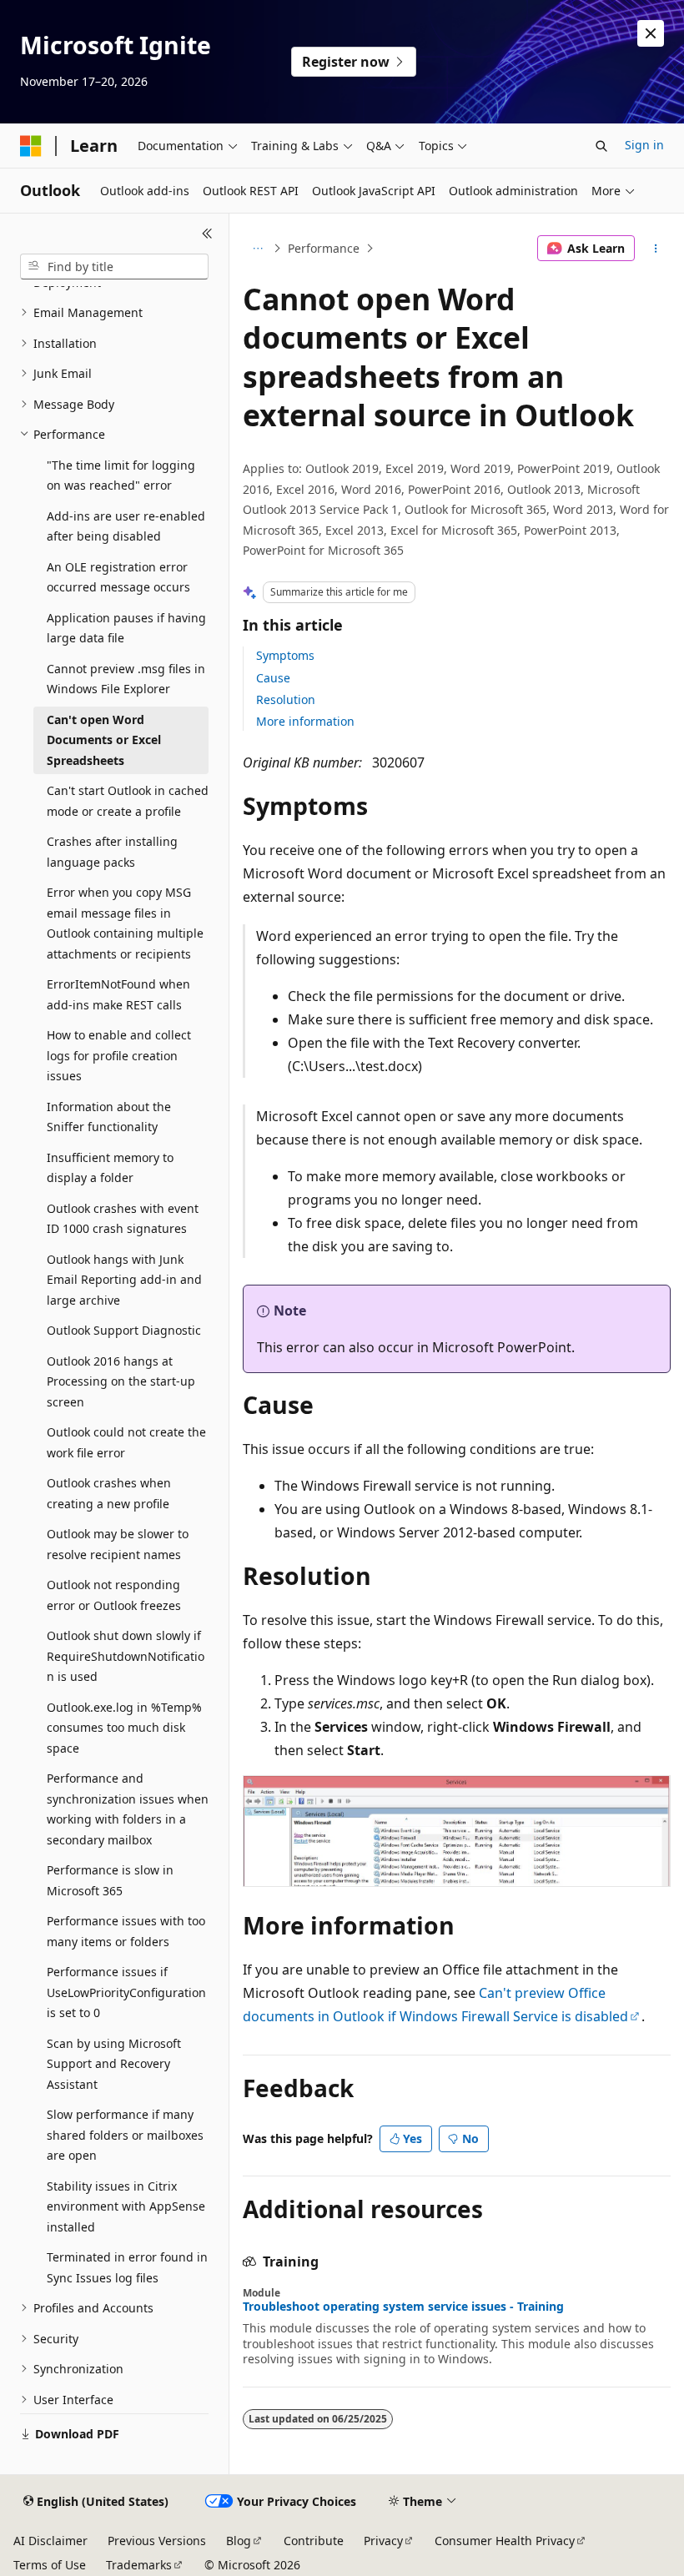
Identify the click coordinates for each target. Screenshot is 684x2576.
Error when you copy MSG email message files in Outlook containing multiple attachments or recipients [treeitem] (125, 923)
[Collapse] (207, 234)
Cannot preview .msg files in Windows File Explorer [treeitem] (126, 679)
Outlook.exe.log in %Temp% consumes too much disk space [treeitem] (124, 1728)
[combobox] (114, 267)
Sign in (644, 145)
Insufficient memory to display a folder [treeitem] (110, 1168)
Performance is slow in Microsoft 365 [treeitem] (110, 1880)
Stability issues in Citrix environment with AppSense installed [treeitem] (126, 2206)
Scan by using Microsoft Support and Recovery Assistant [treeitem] (114, 2064)
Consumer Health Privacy (505, 2541)
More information (305, 721)
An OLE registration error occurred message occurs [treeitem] (118, 577)
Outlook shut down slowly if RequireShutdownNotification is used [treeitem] (126, 1656)
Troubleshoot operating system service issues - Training (403, 2307)
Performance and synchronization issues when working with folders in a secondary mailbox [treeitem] (128, 1809)
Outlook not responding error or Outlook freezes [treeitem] (114, 1595)
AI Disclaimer (50, 2541)
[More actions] (656, 249)
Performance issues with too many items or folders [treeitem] (126, 1931)
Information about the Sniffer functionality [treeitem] (109, 1117)
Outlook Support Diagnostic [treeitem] (124, 1330)
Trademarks (139, 2565)
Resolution (286, 699)
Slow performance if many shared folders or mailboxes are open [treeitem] (125, 2135)
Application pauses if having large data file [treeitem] (126, 628)
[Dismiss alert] (651, 33)
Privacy (383, 2541)
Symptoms (285, 655)
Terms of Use (50, 2565)
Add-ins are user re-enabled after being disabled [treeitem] (126, 526)
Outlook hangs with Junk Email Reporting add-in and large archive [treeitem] (124, 1280)
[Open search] (601, 146)
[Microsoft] (31, 146)
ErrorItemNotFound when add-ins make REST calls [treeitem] (118, 994)
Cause (273, 678)
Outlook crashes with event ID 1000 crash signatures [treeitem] (123, 1219)
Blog (239, 2541)
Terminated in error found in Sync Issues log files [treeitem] (127, 2267)
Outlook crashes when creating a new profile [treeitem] (109, 1493)
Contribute (314, 2541)
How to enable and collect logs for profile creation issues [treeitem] (119, 1055)
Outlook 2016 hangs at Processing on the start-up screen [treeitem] (121, 1381)
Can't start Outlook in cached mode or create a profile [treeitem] (128, 801)
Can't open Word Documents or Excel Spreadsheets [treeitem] (104, 740)
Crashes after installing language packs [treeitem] (112, 852)
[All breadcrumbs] (257, 249)
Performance (324, 248)
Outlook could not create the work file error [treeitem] (126, 1442)
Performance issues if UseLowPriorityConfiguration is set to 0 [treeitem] (126, 1992)
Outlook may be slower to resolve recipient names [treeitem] (118, 1544)
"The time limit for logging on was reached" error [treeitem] (121, 475)
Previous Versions (157, 2541)
